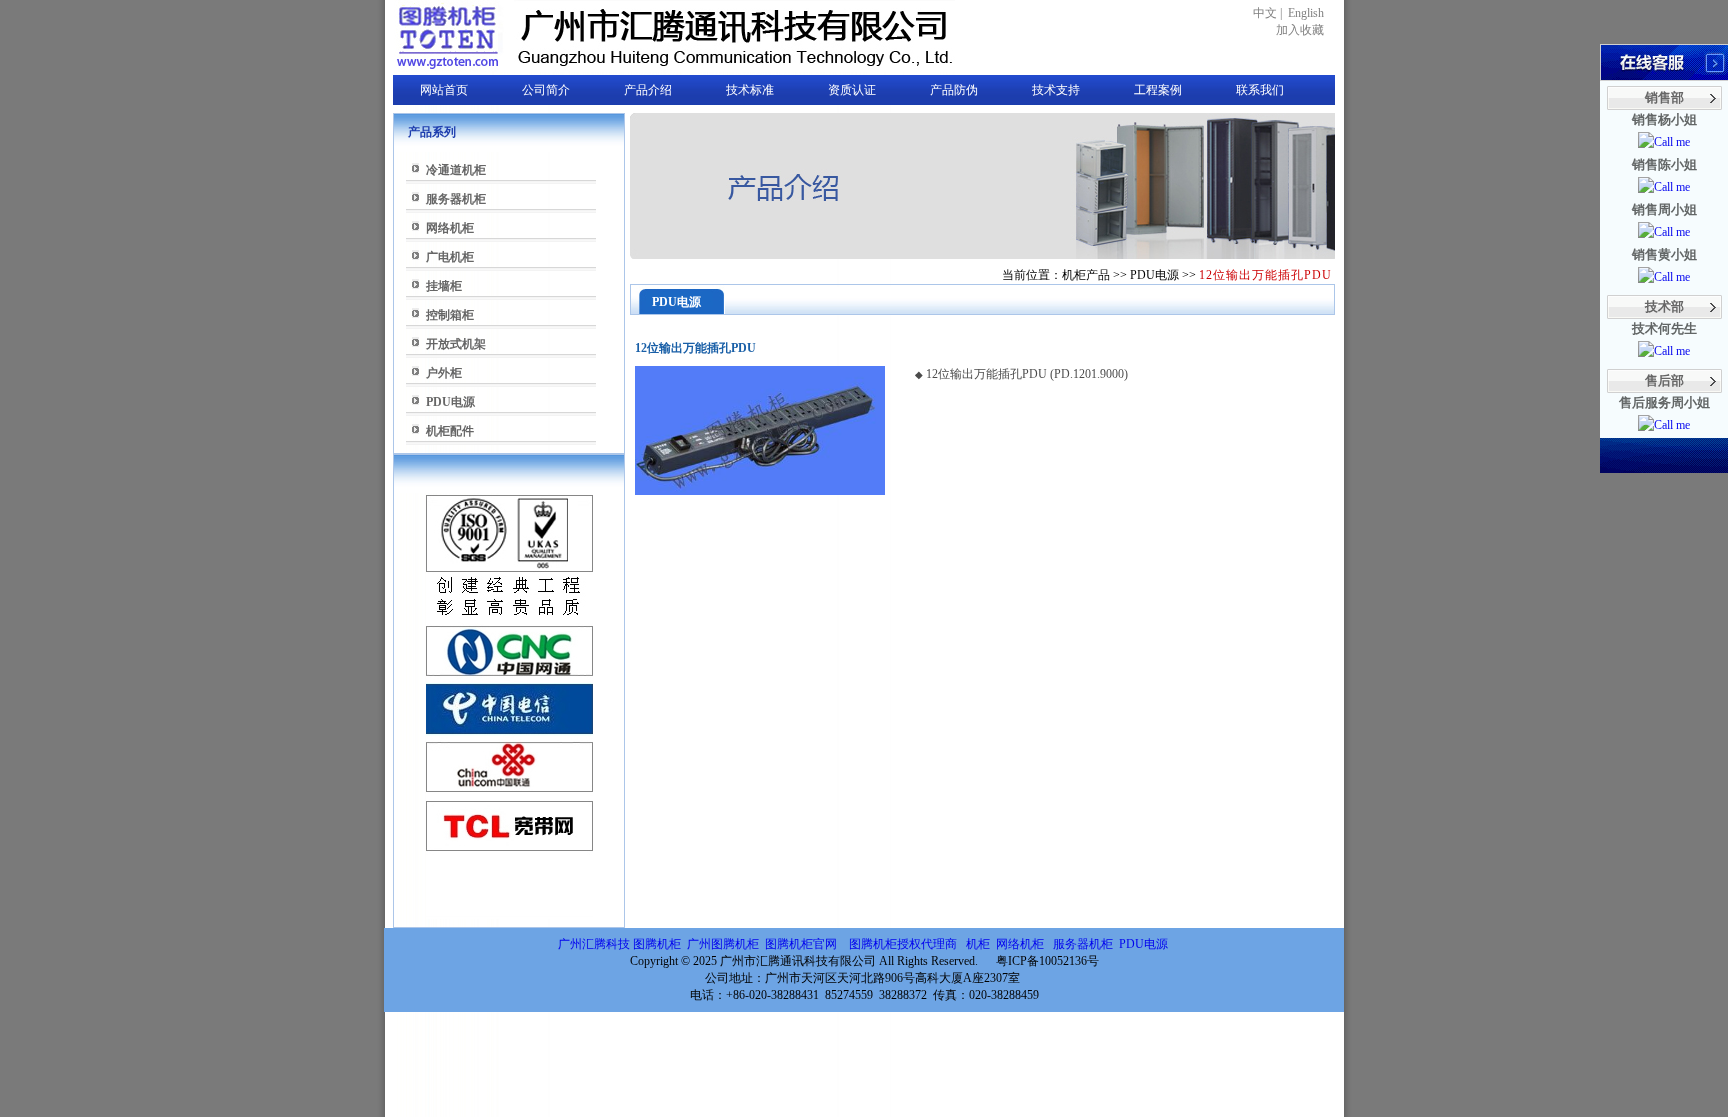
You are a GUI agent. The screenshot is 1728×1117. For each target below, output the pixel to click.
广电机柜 (450, 257)
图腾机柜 (657, 944)
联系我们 (1260, 90)
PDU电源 (450, 402)
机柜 (978, 944)
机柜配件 (450, 431)
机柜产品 (1086, 275)
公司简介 (546, 90)
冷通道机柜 (456, 170)
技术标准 (750, 90)
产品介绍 (648, 90)
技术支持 (1056, 90)
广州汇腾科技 (594, 944)
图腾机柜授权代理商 (903, 944)
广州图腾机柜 (723, 944)
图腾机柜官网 (799, 944)
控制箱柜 (450, 315)
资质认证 (852, 90)
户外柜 (444, 373)
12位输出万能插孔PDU (1265, 275)
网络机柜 (450, 228)
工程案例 (1158, 90)
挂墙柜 (444, 286)
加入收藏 (1300, 30)
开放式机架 (456, 344)
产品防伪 (954, 90)
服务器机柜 (456, 199)
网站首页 (444, 90)
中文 (1265, 13)
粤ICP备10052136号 (1047, 961)
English (1306, 13)
